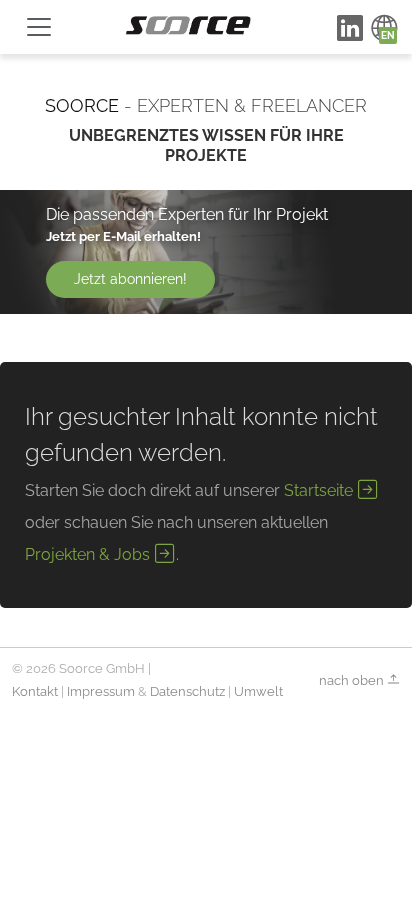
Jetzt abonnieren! (130, 279)
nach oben (353, 679)
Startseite (320, 490)
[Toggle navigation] (39, 27)
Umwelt (258, 691)
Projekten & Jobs (89, 554)
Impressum (101, 691)
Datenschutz (187, 691)
